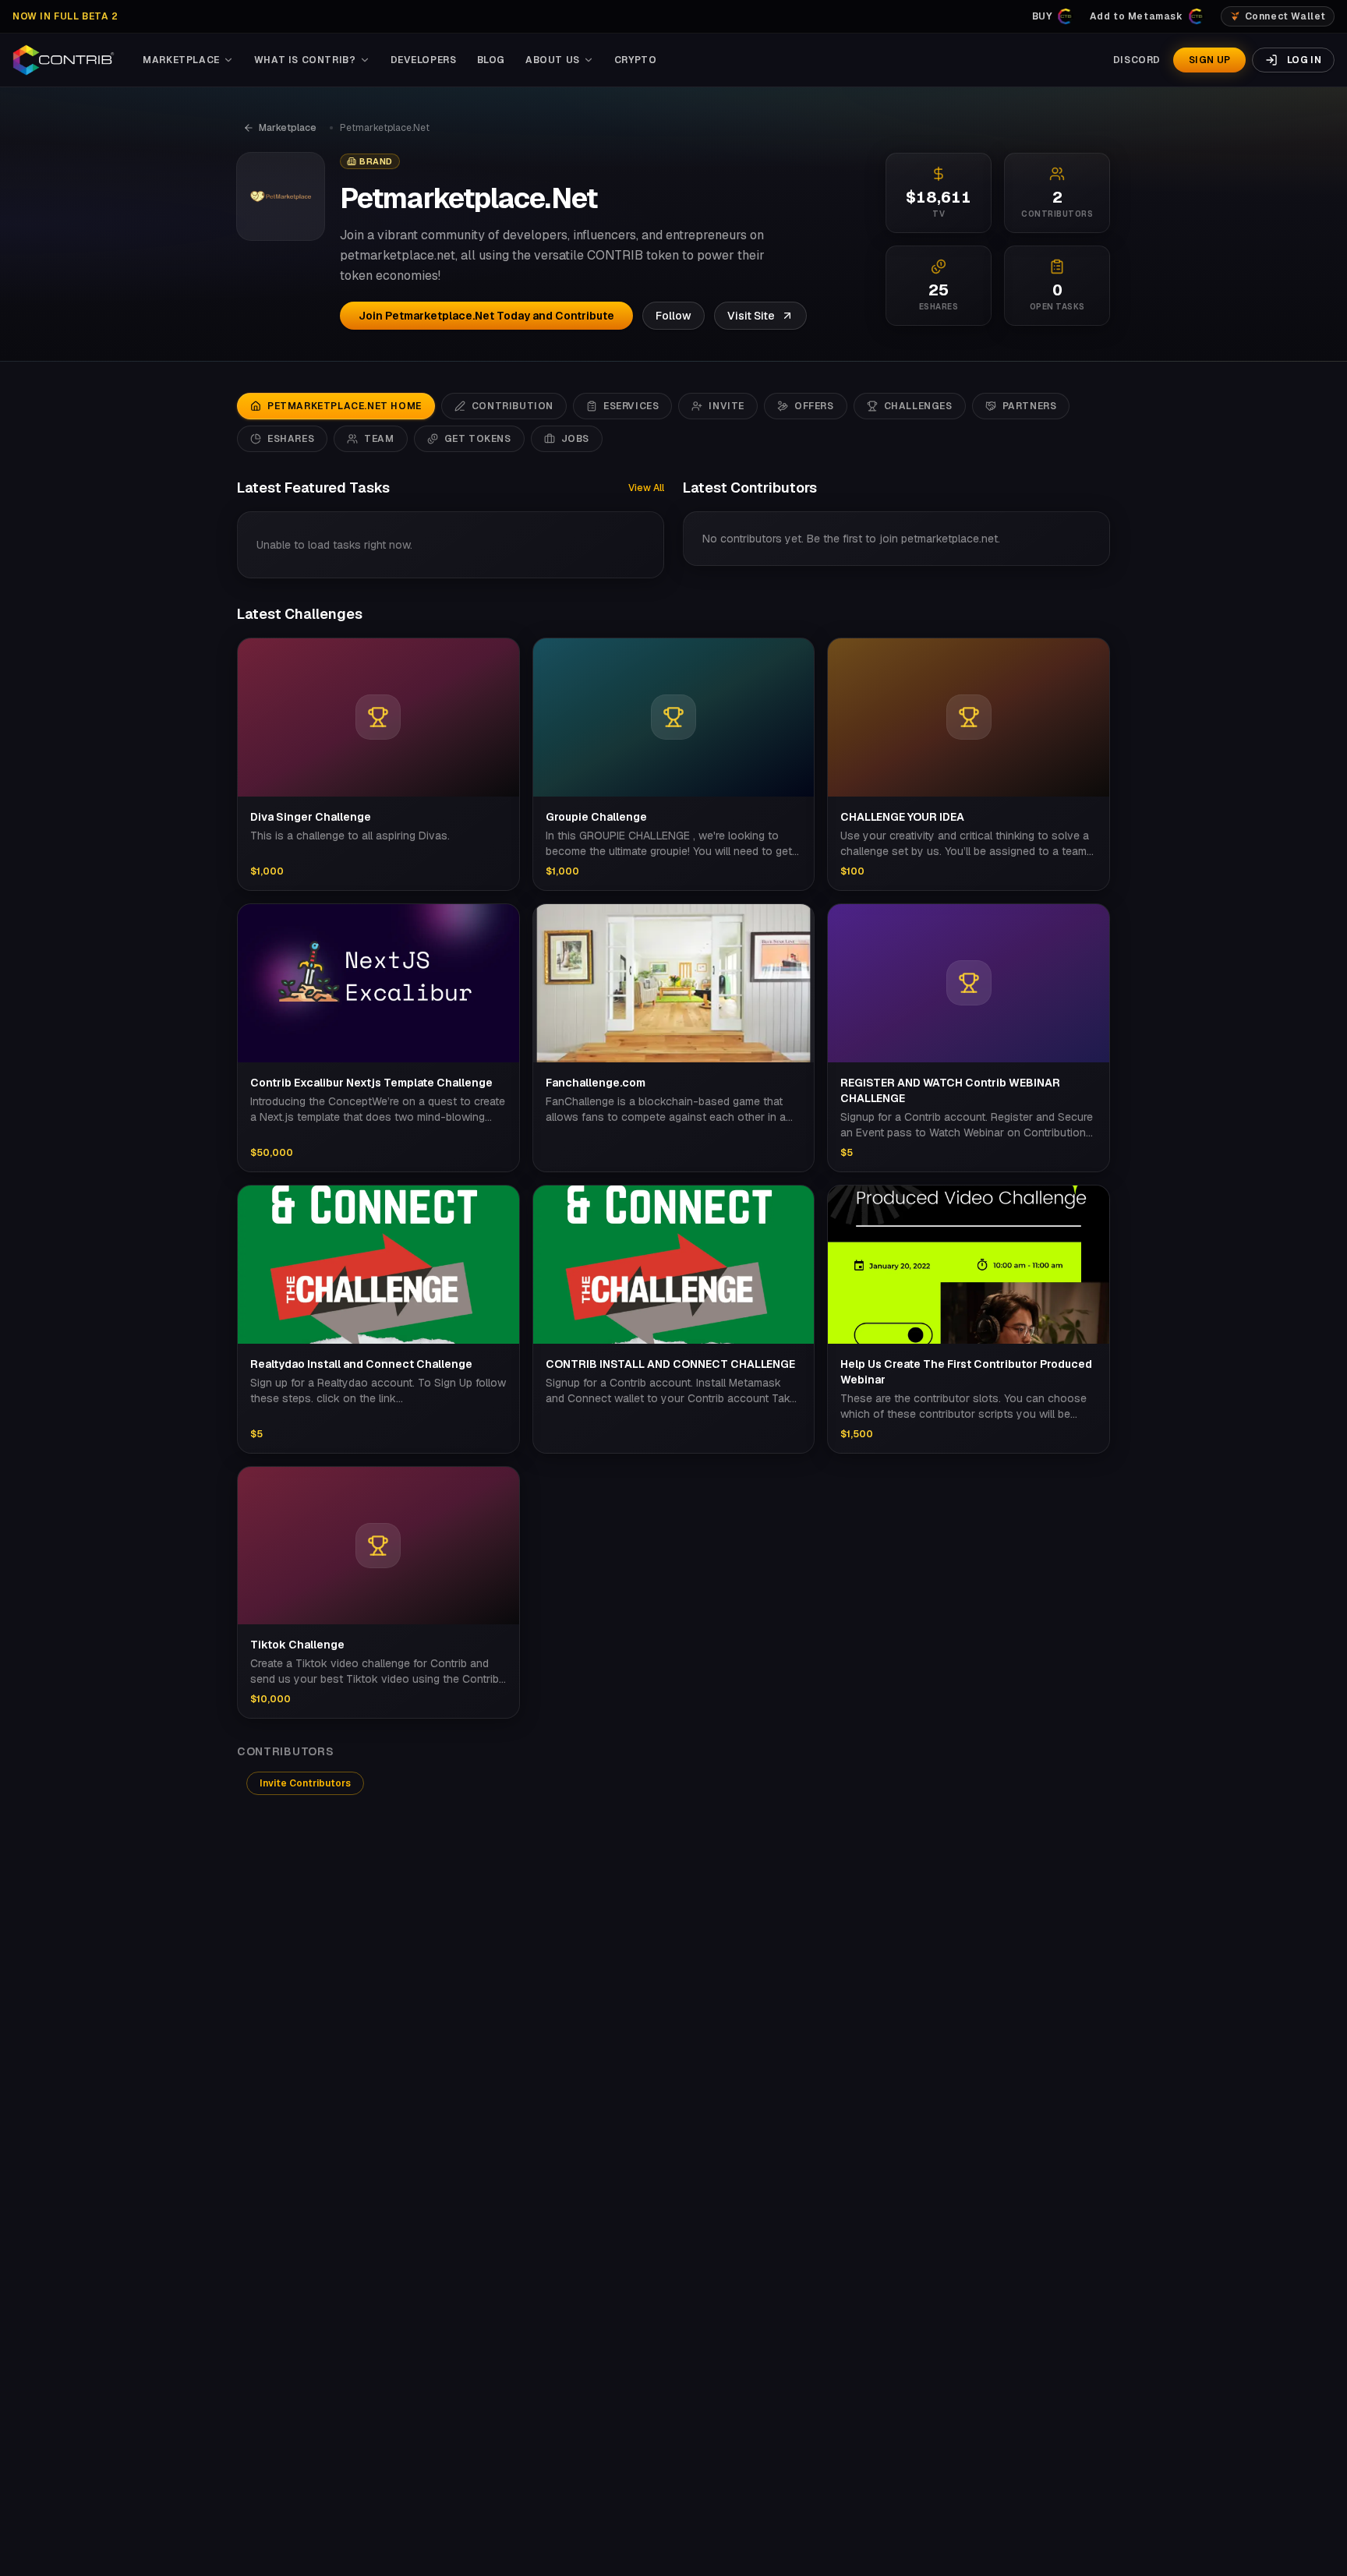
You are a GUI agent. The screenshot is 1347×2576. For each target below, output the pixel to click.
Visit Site (751, 316)
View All (646, 488)
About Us (553, 60)
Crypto (636, 60)
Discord (1137, 60)
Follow (673, 316)
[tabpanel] (673, 1136)
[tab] (336, 406)
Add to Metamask (1137, 16)
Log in (1304, 60)
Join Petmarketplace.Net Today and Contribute (486, 316)
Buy (1042, 16)
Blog (491, 60)
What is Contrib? (305, 60)
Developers (424, 60)
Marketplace (181, 60)
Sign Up (1209, 60)
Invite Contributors (305, 1783)
